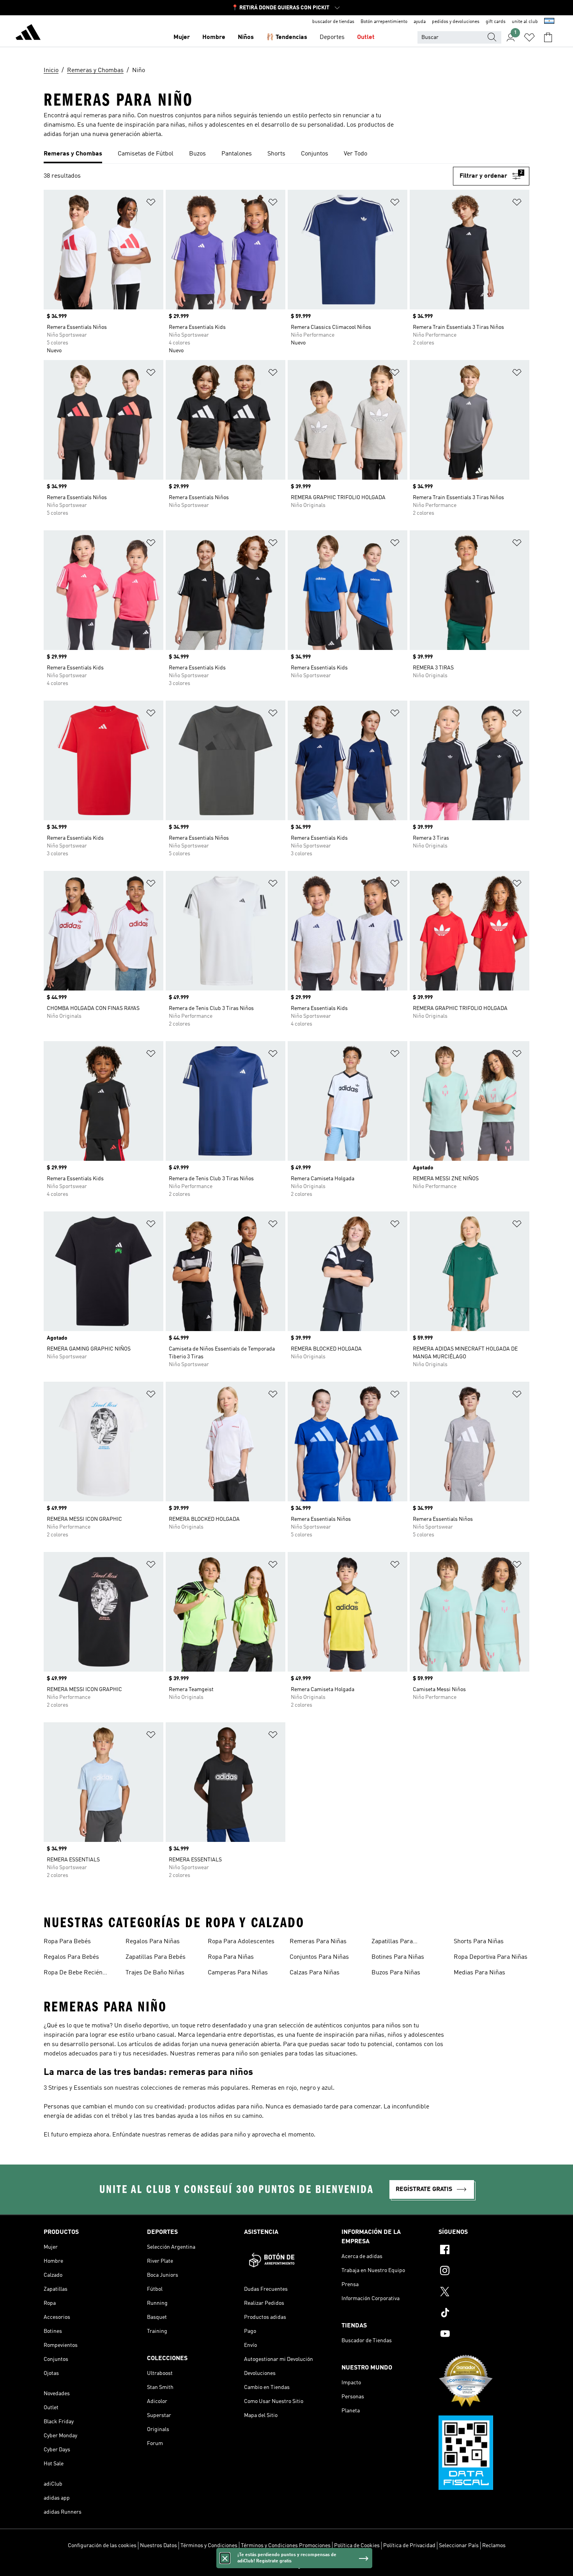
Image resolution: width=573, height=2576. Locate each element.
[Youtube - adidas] (484, 2335)
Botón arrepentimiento (384, 22)
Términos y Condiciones (209, 2546)
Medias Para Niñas (479, 1973)
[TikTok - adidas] (484, 2314)
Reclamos (494, 2546)
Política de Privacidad (409, 2546)
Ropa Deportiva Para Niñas (491, 1957)
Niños (246, 37)
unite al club (525, 22)
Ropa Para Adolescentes (241, 1942)
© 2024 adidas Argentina (286, 2566)
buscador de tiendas (333, 22)
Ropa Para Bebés (67, 1942)
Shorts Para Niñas (479, 1942)
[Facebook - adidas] (484, 2251)
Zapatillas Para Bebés (156, 1957)
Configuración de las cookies (102, 2546)
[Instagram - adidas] (484, 2272)
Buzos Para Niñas (396, 1973)
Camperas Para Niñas (238, 1973)
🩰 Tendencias (287, 37)
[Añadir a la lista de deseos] (151, 204)
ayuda (420, 22)
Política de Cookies (357, 2546)
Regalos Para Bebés (71, 1957)
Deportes (332, 37)
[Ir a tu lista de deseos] (529, 37)
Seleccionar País (459, 2546)
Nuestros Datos (158, 2546)
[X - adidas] (484, 2293)
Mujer (182, 37)
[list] (286, 154)
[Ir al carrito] (548, 37)
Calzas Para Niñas (315, 1973)
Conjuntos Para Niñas (319, 1957)
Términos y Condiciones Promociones (286, 2546)
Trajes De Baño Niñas (155, 1973)
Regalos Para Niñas (153, 1942)
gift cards (496, 22)
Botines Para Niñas (398, 1957)
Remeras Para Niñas (318, 1942)
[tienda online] (28, 34)
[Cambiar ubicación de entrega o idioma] (549, 22)
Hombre (214, 37)
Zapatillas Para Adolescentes (392, 1942)
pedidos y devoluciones (456, 22)
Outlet (366, 37)
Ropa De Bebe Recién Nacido (73, 1974)
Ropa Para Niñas (231, 1957)
